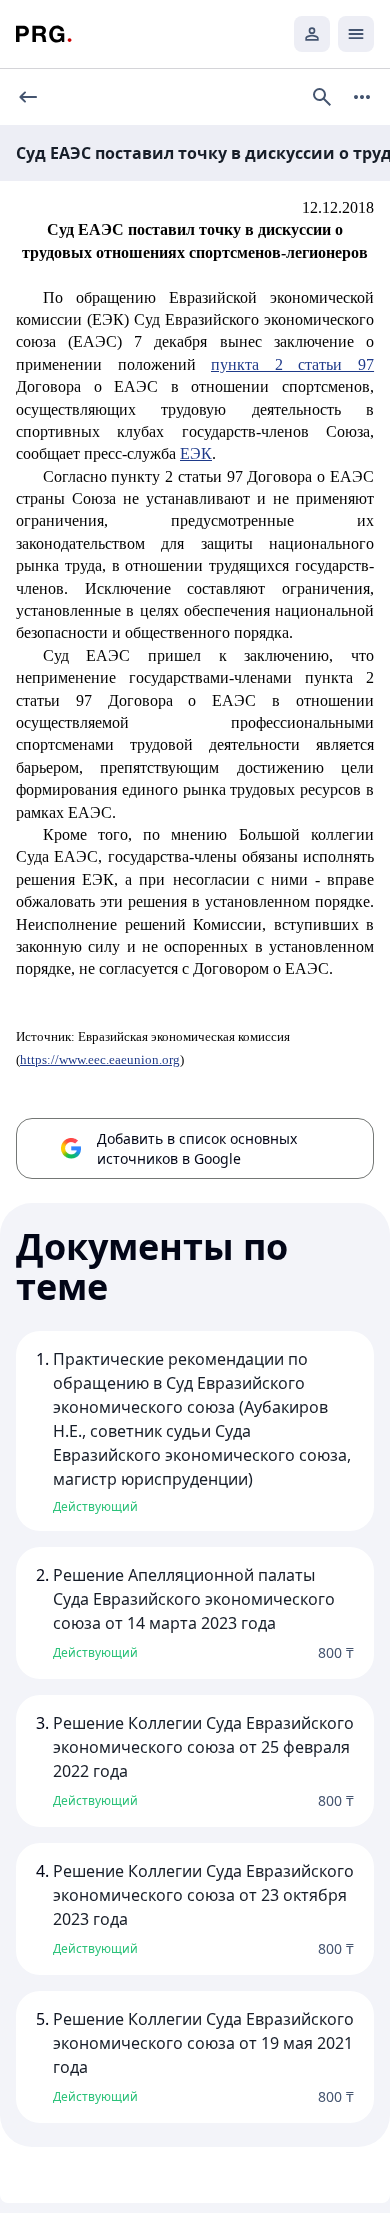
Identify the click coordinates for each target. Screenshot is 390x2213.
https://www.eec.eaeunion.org (100, 1059)
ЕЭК (196, 453)
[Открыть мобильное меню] (356, 34)
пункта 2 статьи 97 (292, 364)
